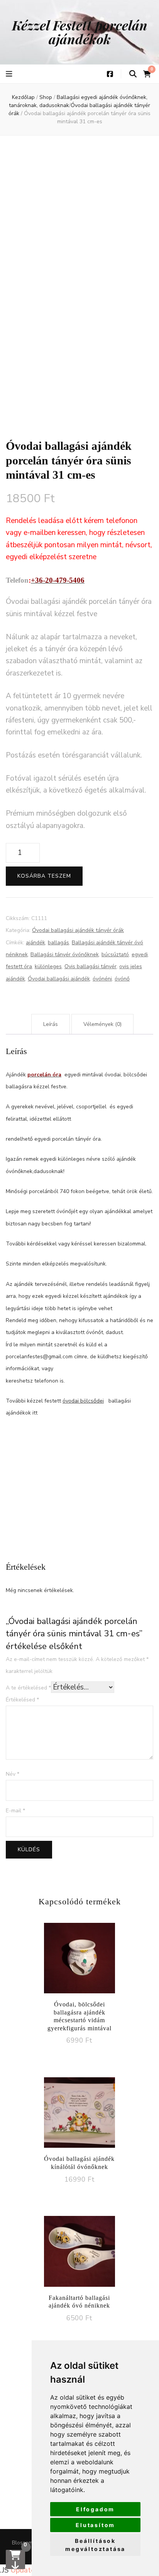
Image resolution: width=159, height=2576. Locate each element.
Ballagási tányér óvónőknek (65, 954)
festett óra (19, 966)
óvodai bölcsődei (83, 1401)
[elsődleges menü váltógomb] (10, 74)
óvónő (122, 979)
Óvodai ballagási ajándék (59, 979)
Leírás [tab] (51, 1024)
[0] (15, 2559)
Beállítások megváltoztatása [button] (95, 2545)
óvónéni (102, 979)
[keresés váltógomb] (133, 74)
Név (13, 1774)
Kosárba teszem (44, 876)
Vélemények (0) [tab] (102, 1024)
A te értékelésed (28, 1688)
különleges (48, 966)
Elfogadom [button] (95, 2509)
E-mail (15, 1811)
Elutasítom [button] (95, 2525)
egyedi (140, 954)
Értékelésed (22, 1700)
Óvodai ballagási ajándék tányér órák (78, 930)
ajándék (36, 943)
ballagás (58, 943)
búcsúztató (115, 954)
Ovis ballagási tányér (90, 966)
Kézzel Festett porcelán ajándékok (80, 32)
